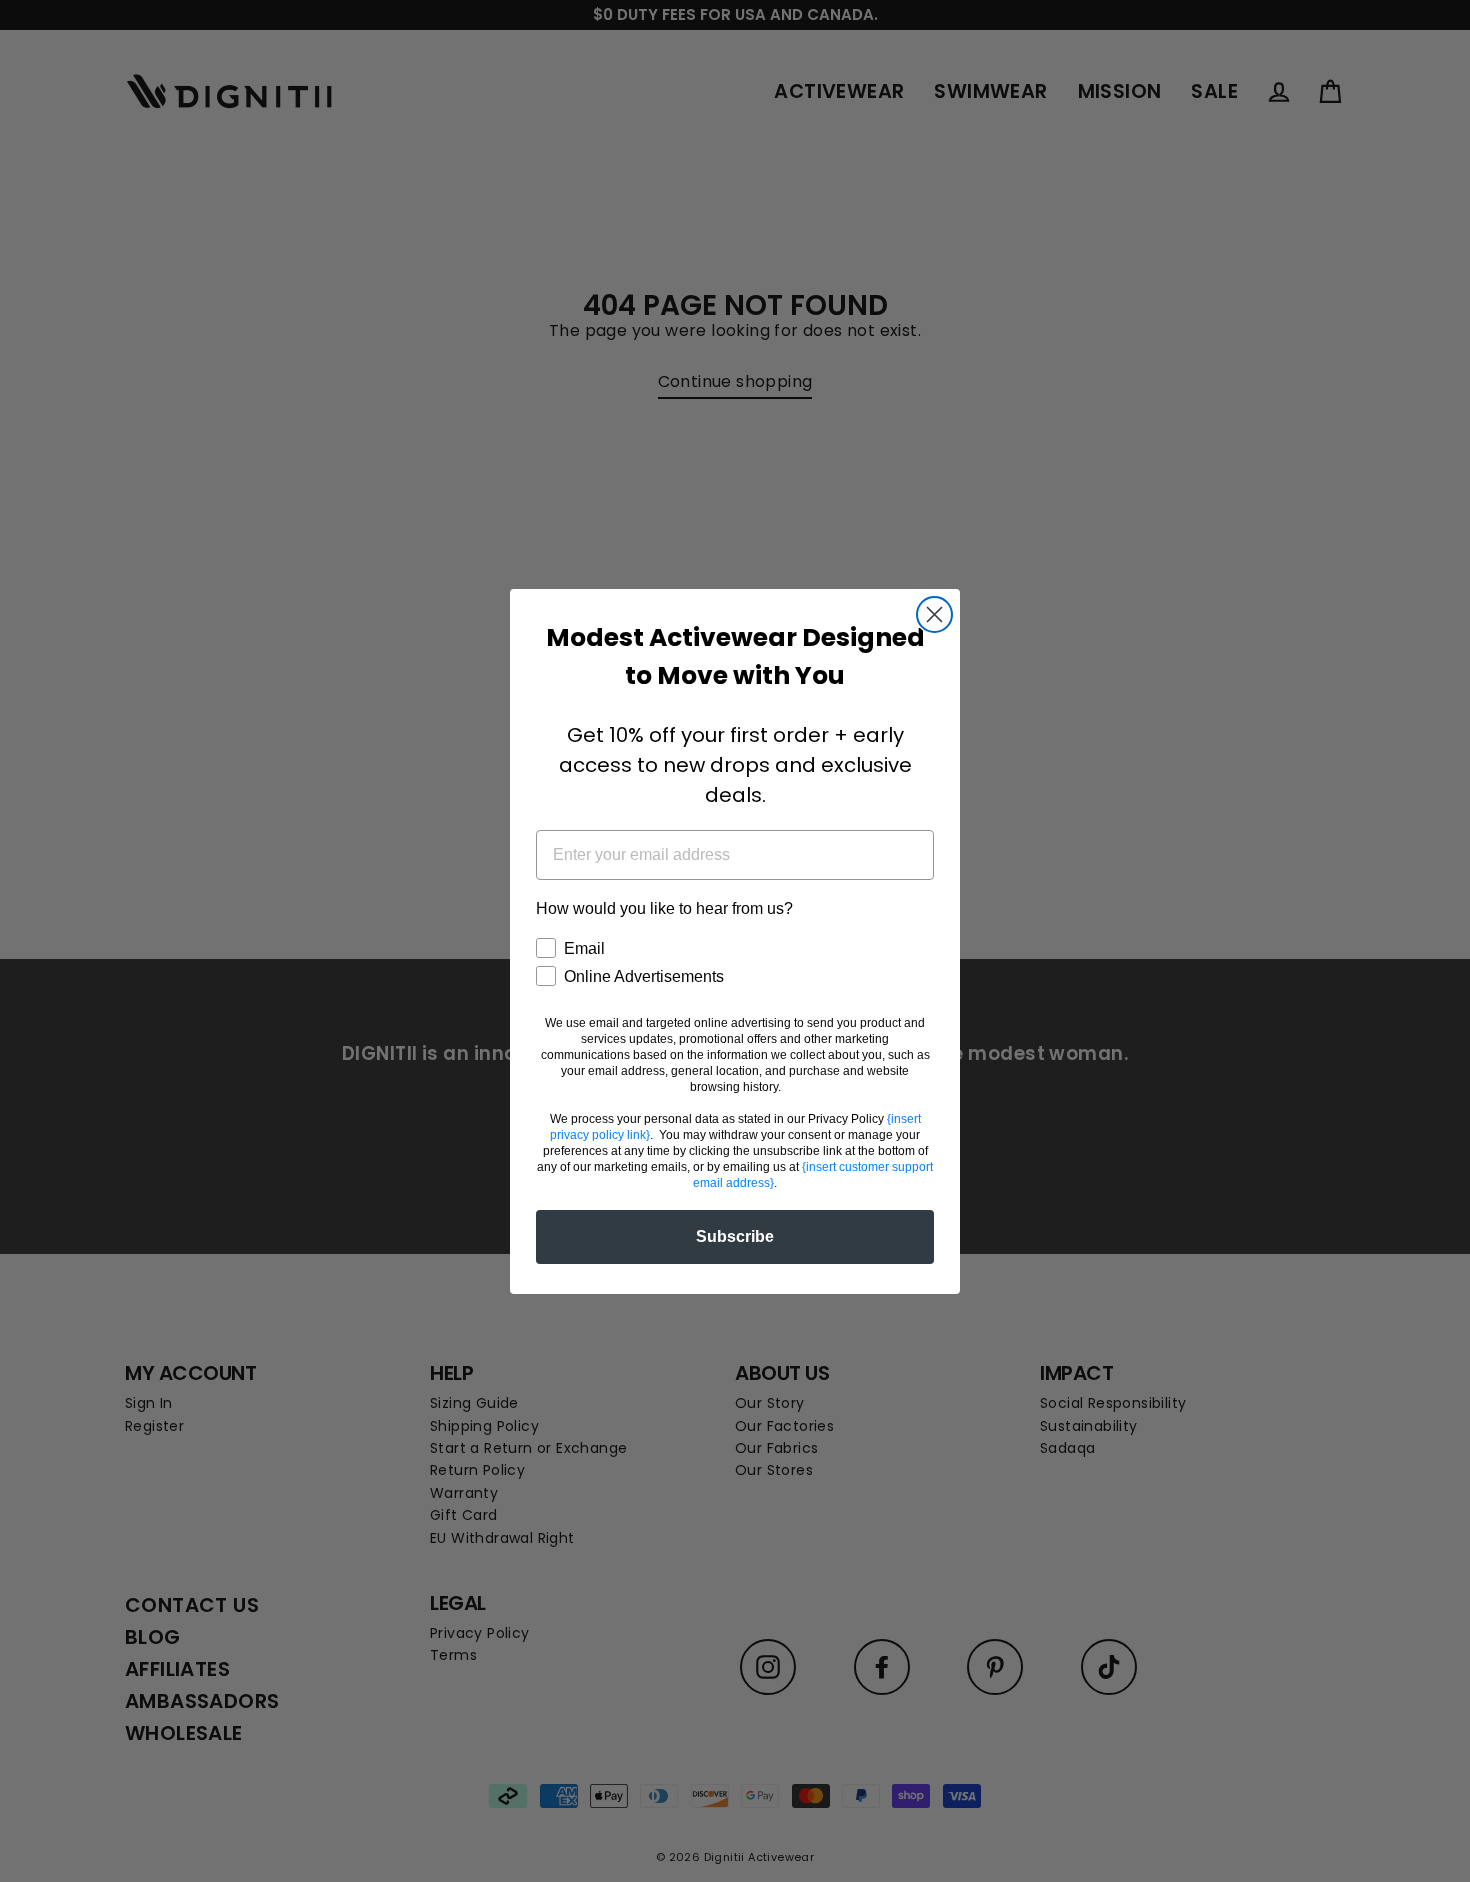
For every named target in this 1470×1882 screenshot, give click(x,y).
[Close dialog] (934, 614)
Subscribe (735, 1236)
